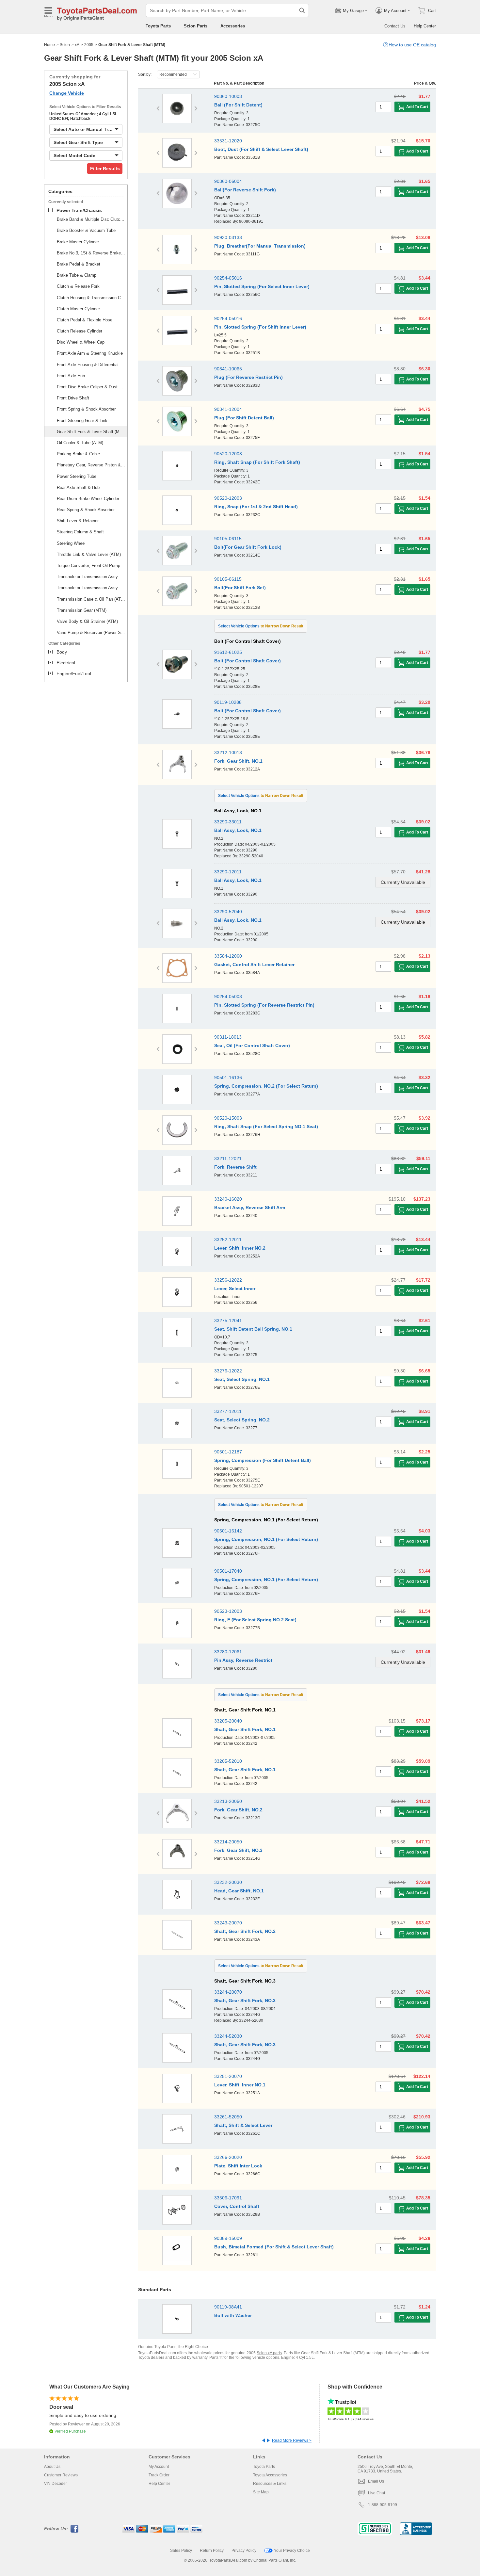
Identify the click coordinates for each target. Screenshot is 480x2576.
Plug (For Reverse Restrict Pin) (248, 377)
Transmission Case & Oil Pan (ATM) (91, 599)
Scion (65, 45)
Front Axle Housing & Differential (88, 365)
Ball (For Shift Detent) (238, 105)
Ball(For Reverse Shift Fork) (245, 190)
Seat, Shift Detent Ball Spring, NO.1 (253, 1329)
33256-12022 (228, 1280)
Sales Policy (181, 2551)
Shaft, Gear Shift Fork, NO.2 (245, 1931)
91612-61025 (228, 652)
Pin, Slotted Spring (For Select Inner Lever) (262, 286)
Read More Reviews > (292, 2440)
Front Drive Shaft (73, 398)
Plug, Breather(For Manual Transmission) (260, 246)
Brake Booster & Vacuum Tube (86, 230)
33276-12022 (228, 1371)
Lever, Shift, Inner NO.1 (240, 2085)
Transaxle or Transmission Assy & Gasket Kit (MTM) (91, 588)
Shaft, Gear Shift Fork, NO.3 (245, 2001)
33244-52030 (228, 2036)
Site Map (261, 2492)
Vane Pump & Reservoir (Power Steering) (91, 632)
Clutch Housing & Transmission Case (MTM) (91, 298)
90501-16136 (228, 1077)
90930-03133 (228, 237)
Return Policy (212, 2551)
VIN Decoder (56, 2484)
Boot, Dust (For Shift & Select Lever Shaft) (261, 149)
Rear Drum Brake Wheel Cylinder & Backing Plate (91, 499)
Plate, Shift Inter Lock (238, 2166)
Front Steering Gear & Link (82, 421)
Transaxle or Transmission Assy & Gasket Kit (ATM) (91, 577)
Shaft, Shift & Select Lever (243, 2125)
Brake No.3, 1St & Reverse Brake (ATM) (91, 253)
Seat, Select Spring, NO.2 (242, 1420)
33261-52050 (228, 2117)
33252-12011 (228, 1239)
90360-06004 (228, 181)
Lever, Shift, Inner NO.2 (240, 1248)
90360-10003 (228, 96)
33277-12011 (228, 1411)
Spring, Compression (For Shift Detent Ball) (263, 1460)
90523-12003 (228, 1611)
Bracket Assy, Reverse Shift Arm (250, 1207)
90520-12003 (228, 454)
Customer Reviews (61, 2475)
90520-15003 (228, 1118)
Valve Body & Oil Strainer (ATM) (87, 621)
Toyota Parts (158, 26)
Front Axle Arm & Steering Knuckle (90, 353)
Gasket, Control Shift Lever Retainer (254, 964)
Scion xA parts (269, 2353)
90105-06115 (228, 539)
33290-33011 (228, 822)
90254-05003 (228, 996)
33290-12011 (228, 872)
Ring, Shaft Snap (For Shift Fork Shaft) (257, 462)
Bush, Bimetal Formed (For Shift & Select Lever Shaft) (274, 2247)
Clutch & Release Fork (78, 286)
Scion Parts (196, 26)
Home (49, 45)
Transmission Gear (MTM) (82, 610)
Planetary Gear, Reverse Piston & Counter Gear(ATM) (91, 465)
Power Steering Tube (77, 476)
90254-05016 (228, 278)
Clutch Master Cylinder (78, 309)
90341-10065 (228, 369)
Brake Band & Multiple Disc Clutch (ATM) (91, 219)
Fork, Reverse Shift (235, 1167)
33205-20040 (228, 1721)
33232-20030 (228, 1882)
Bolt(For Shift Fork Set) (240, 588)
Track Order (159, 2475)
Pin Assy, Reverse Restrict (243, 1660)
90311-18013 (228, 1037)
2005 (89, 45)
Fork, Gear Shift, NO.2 (238, 1810)
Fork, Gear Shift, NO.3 (238, 1850)
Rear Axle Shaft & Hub (78, 487)
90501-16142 (228, 1531)
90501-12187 (228, 1452)
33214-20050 (228, 1842)
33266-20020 (228, 2157)
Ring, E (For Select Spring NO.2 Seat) (255, 1620)
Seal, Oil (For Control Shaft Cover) (252, 1045)
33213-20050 (228, 1801)
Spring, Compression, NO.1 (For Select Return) (266, 1539)
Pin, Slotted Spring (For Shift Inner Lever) (260, 327)
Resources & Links (270, 2484)
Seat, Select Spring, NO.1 (242, 1379)
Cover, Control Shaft (237, 2206)
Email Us (376, 2481)
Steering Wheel (71, 543)
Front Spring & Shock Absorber (86, 409)
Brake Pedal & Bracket (79, 264)
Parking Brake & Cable (78, 454)
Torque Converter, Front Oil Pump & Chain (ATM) (91, 566)
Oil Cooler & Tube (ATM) (80, 443)
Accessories (233, 26)
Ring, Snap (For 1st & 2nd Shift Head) (256, 507)
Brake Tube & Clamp (77, 275)
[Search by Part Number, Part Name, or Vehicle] (302, 10)
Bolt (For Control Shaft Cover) (248, 661)
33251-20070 (228, 2076)
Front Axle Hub (71, 376)
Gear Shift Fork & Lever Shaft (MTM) (91, 432)
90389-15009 (228, 2238)
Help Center (425, 26)
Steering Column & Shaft (80, 532)
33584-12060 (228, 956)
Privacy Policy (244, 2551)
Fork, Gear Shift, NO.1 (238, 761)
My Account (159, 2467)
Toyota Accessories (270, 2475)
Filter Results (105, 169)
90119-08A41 (228, 2307)
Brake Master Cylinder (78, 242)
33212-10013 (228, 753)
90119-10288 (228, 702)
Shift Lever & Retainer (78, 521)
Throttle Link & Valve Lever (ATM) (89, 554)
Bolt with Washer (233, 2315)
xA (77, 45)
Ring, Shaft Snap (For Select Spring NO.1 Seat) (266, 1126)
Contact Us (395, 26)
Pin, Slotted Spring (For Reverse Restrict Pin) (264, 1005)
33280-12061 (228, 1652)
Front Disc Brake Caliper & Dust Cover (91, 387)
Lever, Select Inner (235, 1288)
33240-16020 (228, 1199)
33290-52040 (228, 912)
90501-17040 (228, 1571)
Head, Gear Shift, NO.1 (239, 1891)
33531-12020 (228, 141)
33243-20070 (228, 1923)
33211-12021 (228, 1158)
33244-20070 (228, 1992)
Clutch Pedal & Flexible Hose (85, 320)
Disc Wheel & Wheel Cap (81, 342)
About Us (52, 2467)
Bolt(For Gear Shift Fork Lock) (248, 547)
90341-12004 (228, 409)
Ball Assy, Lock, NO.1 (238, 830)
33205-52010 (228, 1761)
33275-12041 (228, 1320)
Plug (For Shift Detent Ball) (244, 418)
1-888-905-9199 (383, 2505)
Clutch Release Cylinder (80, 331)
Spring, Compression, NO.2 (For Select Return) (266, 1086)
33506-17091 (228, 2198)
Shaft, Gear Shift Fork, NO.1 (245, 1729)
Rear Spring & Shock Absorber (86, 510)
